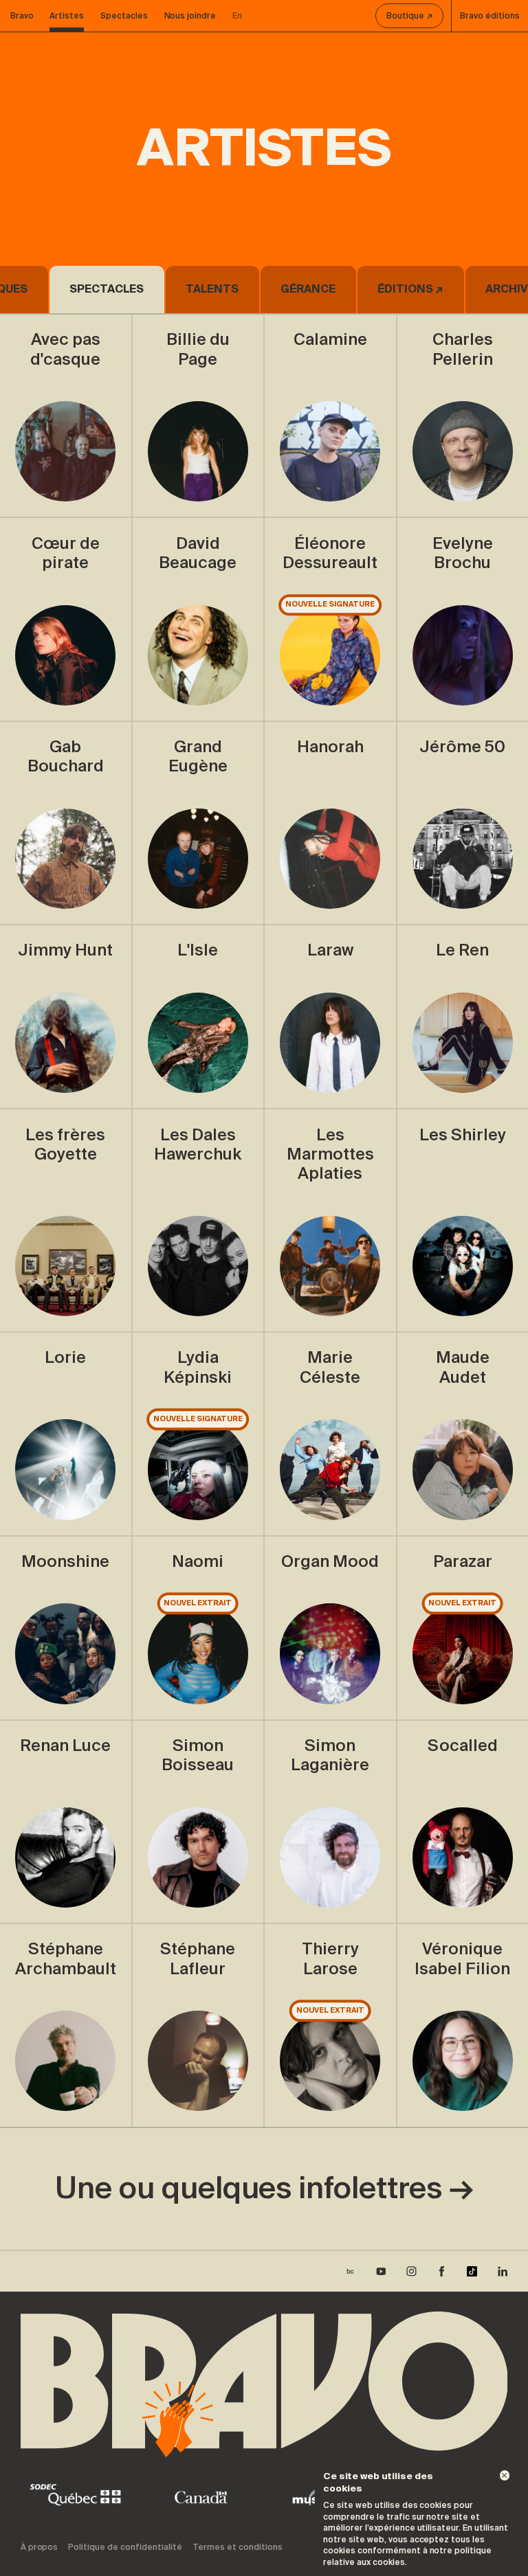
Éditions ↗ (410, 289)
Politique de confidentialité (125, 2547)
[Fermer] (505, 2475)
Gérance (308, 289)
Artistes (67, 16)
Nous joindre (190, 16)
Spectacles (124, 16)
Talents (212, 289)
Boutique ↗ (409, 16)
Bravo (22, 16)
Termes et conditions (238, 2547)
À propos (40, 2547)
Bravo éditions (490, 16)
